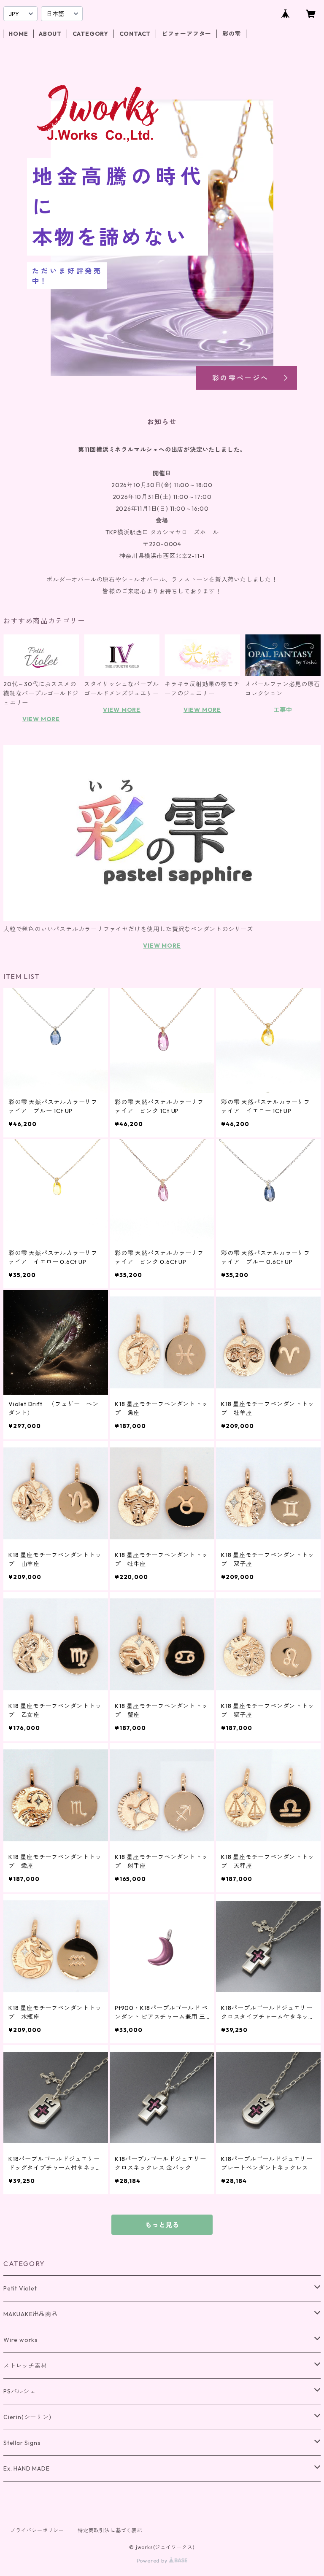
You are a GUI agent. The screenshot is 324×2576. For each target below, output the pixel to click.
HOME (18, 34)
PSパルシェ (20, 2391)
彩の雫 (232, 34)
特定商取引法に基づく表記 (110, 2530)
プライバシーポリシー (37, 2530)
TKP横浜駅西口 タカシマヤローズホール (162, 532)
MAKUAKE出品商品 (31, 2314)
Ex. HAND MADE (26, 2468)
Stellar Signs (22, 2443)
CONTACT (135, 34)
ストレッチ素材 (25, 2366)
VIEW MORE (41, 719)
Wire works (21, 2340)
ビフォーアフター (186, 34)
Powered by (153, 2561)
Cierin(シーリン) (27, 2417)
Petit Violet (20, 2288)
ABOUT (50, 34)
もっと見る (162, 2225)
